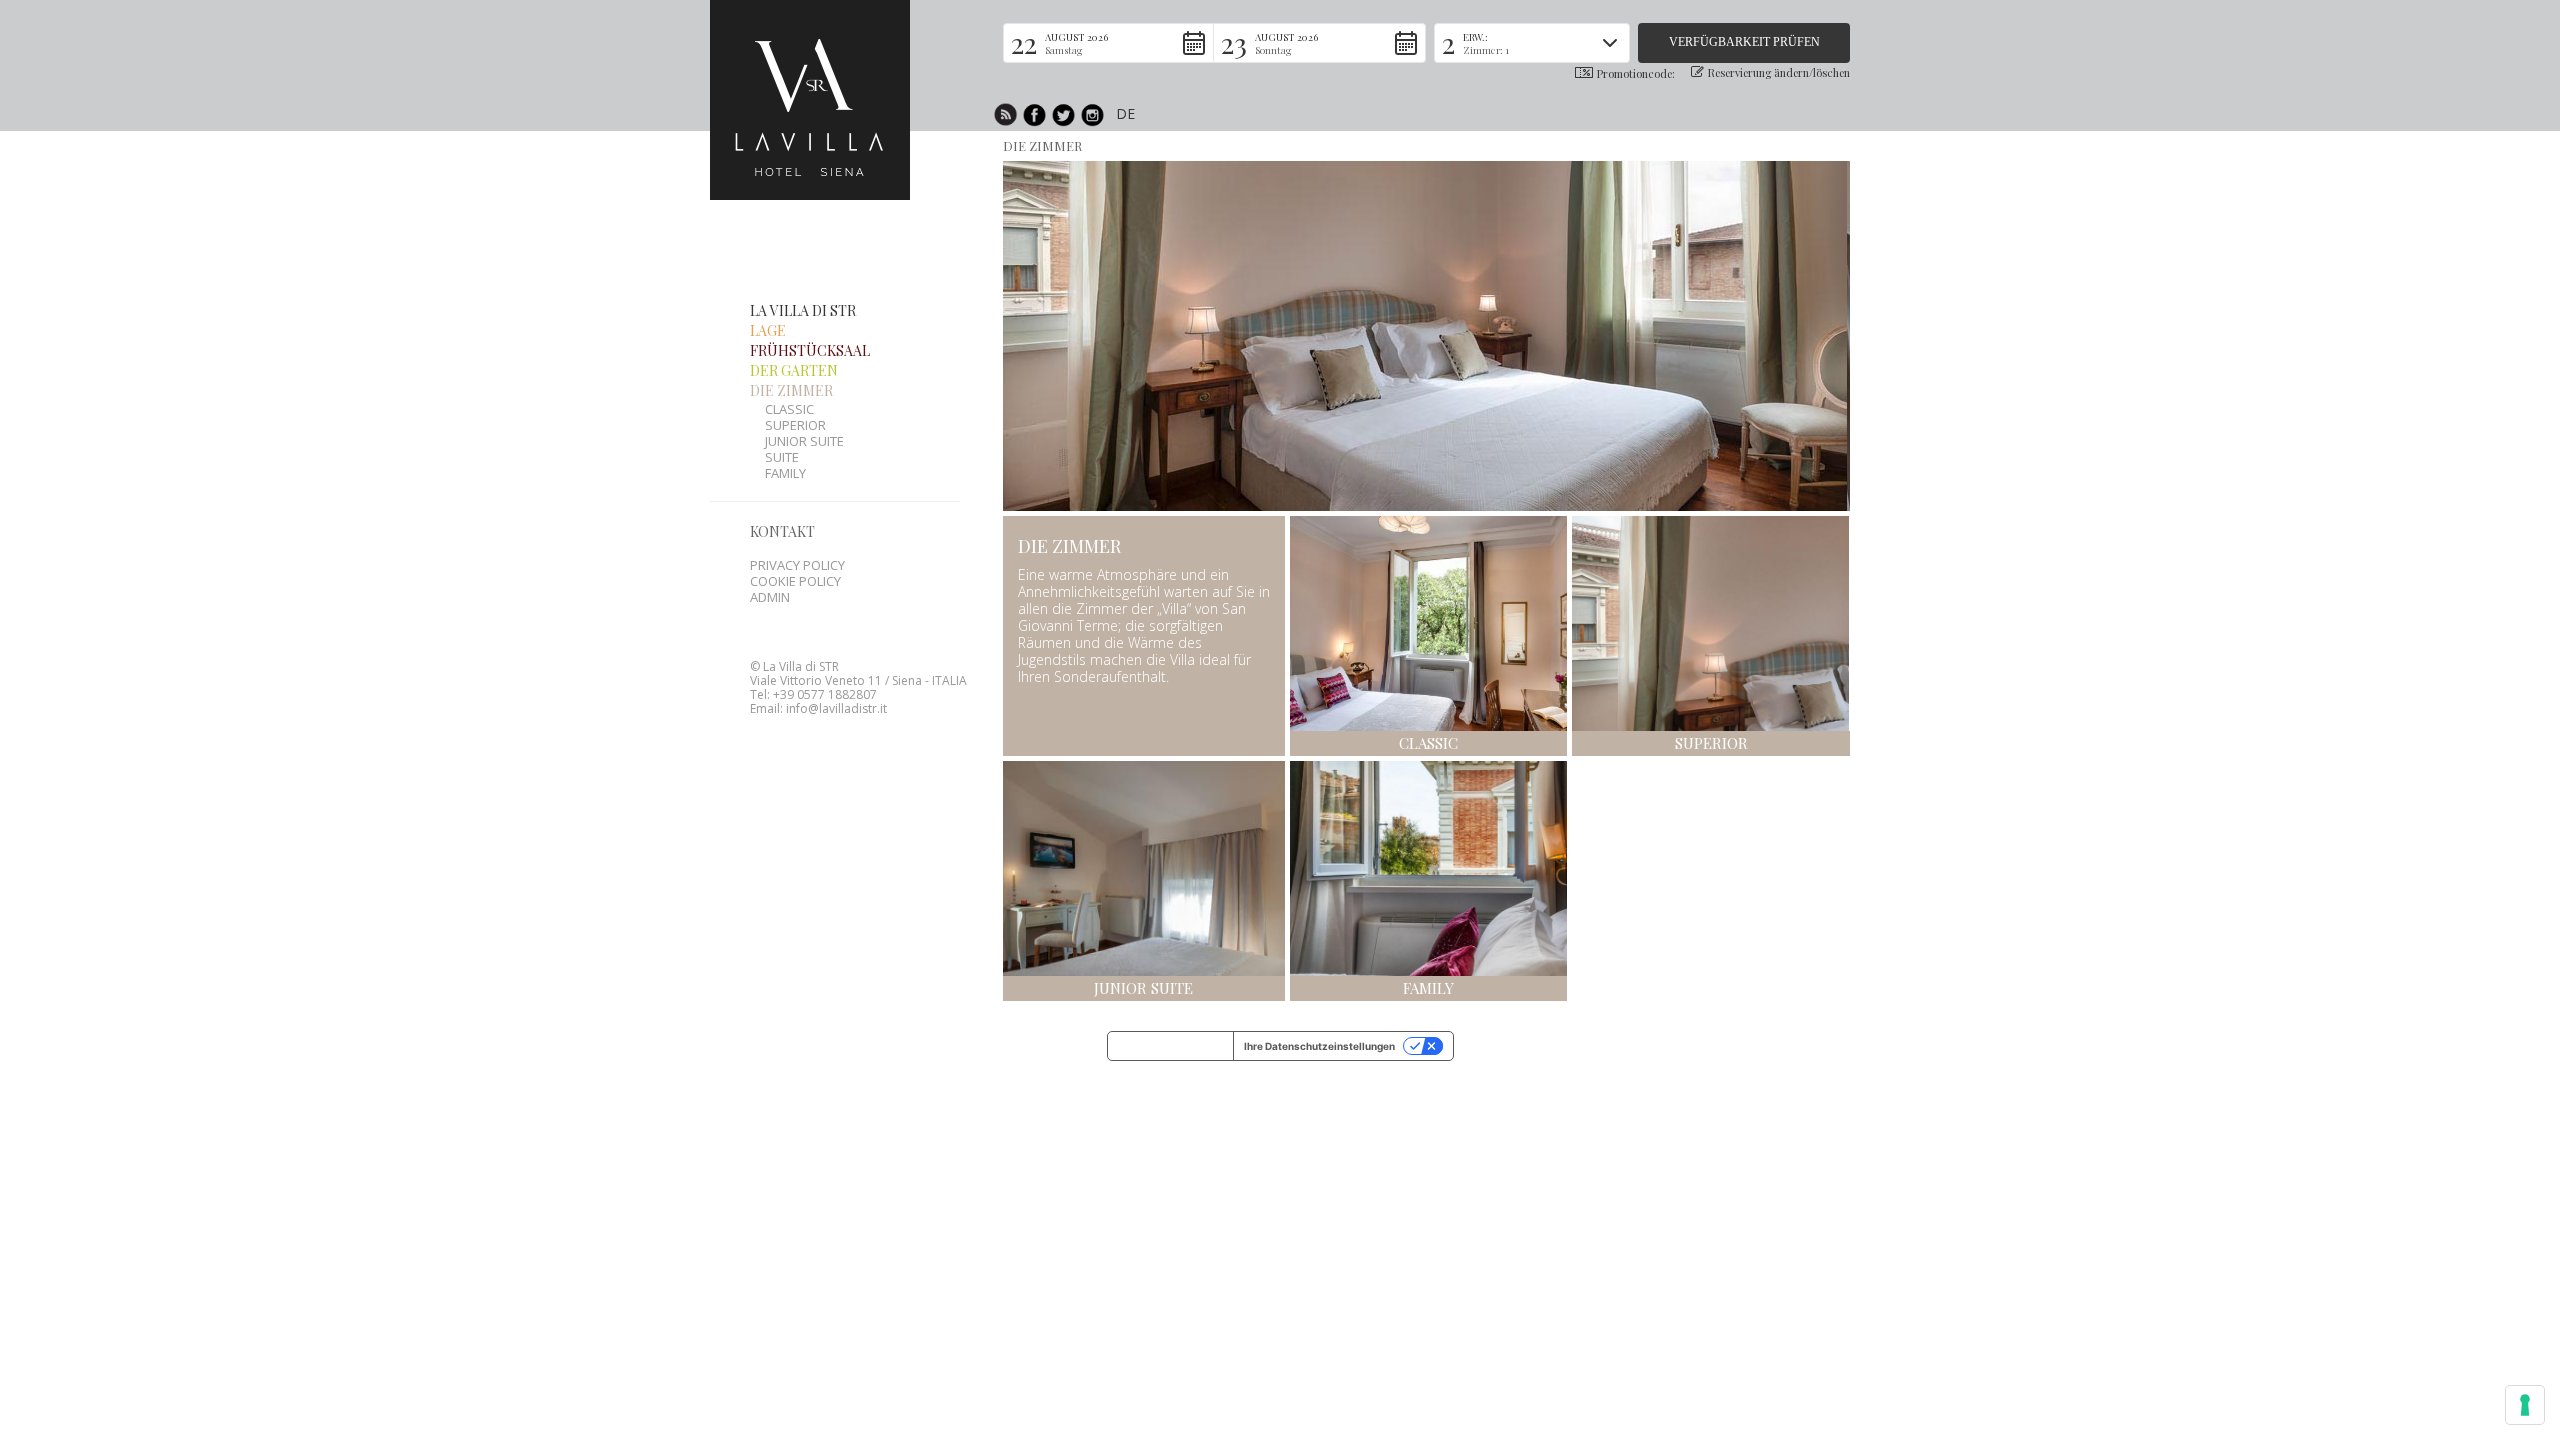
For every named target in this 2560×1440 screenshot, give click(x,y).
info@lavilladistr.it (836, 708)
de (1125, 113)
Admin (770, 597)
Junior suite (804, 441)
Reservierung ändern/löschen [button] (1779, 72)
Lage (768, 330)
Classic (789, 409)
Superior (795, 425)
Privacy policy (797, 565)
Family (785, 473)
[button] (1109, 43)
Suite (782, 457)
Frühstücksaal (810, 350)
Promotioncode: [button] (1636, 73)
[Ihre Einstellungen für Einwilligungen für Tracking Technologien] (2525, 1405)
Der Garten (794, 370)
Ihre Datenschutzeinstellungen (1319, 1046)
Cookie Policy (795, 581)
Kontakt (782, 531)
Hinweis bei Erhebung (1170, 1046)
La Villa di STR (803, 310)
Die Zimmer (1042, 145)
